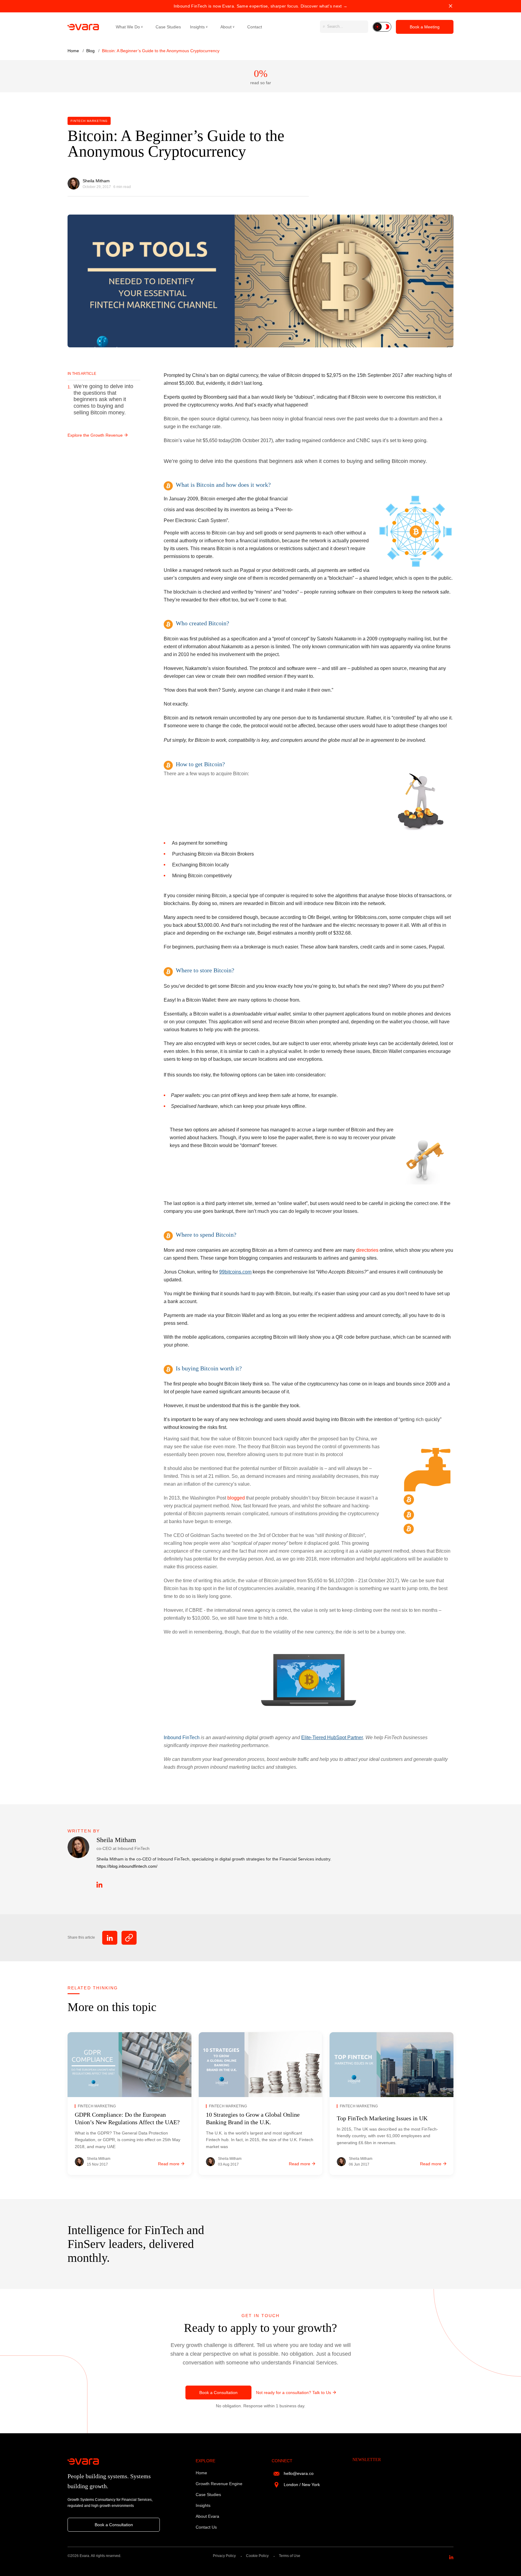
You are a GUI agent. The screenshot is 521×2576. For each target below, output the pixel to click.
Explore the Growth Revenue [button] (95, 435)
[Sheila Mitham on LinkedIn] (99, 1885)
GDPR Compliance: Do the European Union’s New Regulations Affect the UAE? (127, 2118)
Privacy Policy (224, 2556)
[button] (382, 27)
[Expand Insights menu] (213, 27)
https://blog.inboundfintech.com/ (127, 1866)
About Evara (207, 2516)
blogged (236, 1498)
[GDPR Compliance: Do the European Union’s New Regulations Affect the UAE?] (129, 2065)
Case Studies (168, 27)
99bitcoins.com (235, 1272)
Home (74, 51)
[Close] (451, 6)
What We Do (128, 27)
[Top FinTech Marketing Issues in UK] (392, 2065)
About (226, 27)
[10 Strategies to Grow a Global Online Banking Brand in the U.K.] (261, 2065)
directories (367, 1250)
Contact (255, 27)
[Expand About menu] (240, 27)
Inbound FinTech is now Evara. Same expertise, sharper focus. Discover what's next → (260, 6)
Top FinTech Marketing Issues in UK (382, 2118)
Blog (91, 51)
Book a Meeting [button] (425, 27)
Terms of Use (290, 2556)
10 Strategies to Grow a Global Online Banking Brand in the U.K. (253, 2118)
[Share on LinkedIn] (110, 1938)
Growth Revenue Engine (219, 2484)
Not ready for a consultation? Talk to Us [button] (294, 2393)
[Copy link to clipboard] (129, 1938)
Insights (197, 27)
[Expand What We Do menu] (149, 27)
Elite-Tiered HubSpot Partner (332, 1738)
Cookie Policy (257, 2556)
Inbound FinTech (182, 1738)
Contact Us (206, 2527)
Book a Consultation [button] (218, 2393)
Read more (169, 2164)
